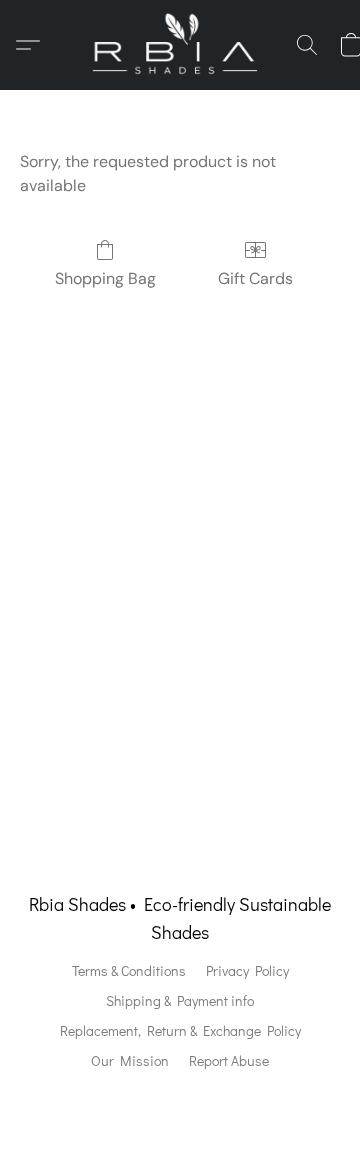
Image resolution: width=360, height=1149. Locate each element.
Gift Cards (255, 278)
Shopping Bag (105, 278)
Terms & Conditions (129, 970)
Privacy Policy (247, 970)
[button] (180, 45)
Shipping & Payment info (180, 1000)
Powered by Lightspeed (180, 1095)
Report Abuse (229, 1060)
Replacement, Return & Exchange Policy (180, 1030)
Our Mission (130, 1060)
